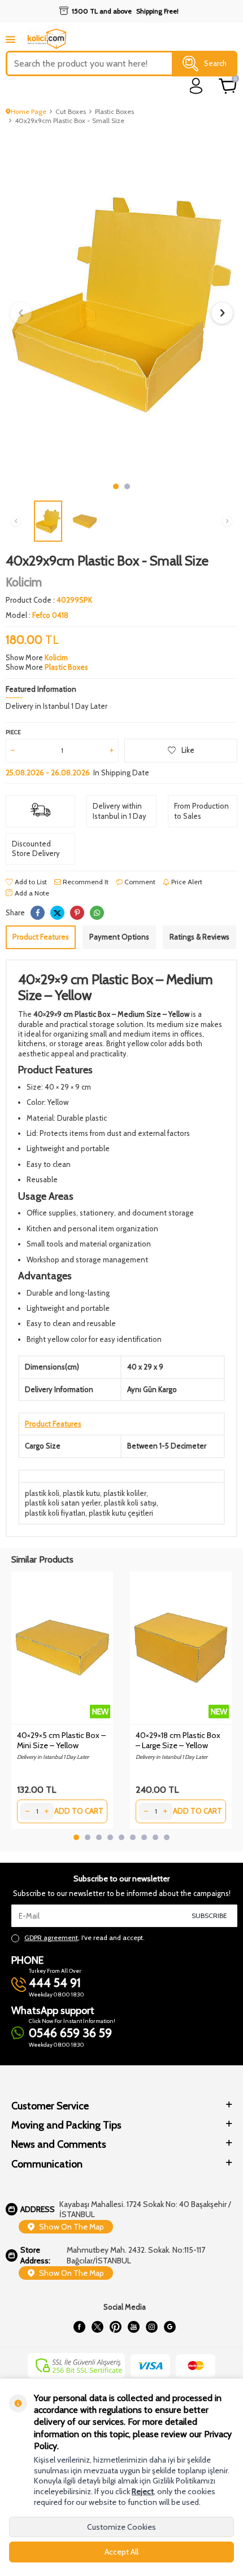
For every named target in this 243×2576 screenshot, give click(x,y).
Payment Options (119, 937)
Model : (37, 615)
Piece (13, 732)
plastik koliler (125, 1493)
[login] (196, 86)
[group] (121, 304)
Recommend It (85, 882)
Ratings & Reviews (199, 937)
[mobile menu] (10, 39)
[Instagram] (151, 2327)
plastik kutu (81, 1493)
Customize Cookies (121, 2527)
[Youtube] (133, 2327)
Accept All (121, 2552)
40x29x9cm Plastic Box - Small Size (70, 120)
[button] (116, 486)
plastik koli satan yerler (63, 1503)
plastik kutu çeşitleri (121, 1513)
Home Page (29, 111)
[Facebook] (79, 2327)
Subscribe (209, 1915)
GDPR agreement (51, 1938)
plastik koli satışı (130, 1503)
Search (215, 63)
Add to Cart (79, 1811)
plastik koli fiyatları (55, 1513)
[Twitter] (97, 2327)
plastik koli (42, 1493)
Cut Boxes (71, 111)
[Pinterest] (115, 2327)
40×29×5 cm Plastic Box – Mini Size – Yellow (61, 1740)
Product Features (41, 937)
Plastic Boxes (114, 111)
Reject (143, 2491)
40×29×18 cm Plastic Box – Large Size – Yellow (178, 1740)
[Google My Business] (170, 2327)
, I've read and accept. (84, 1938)
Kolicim (24, 582)
